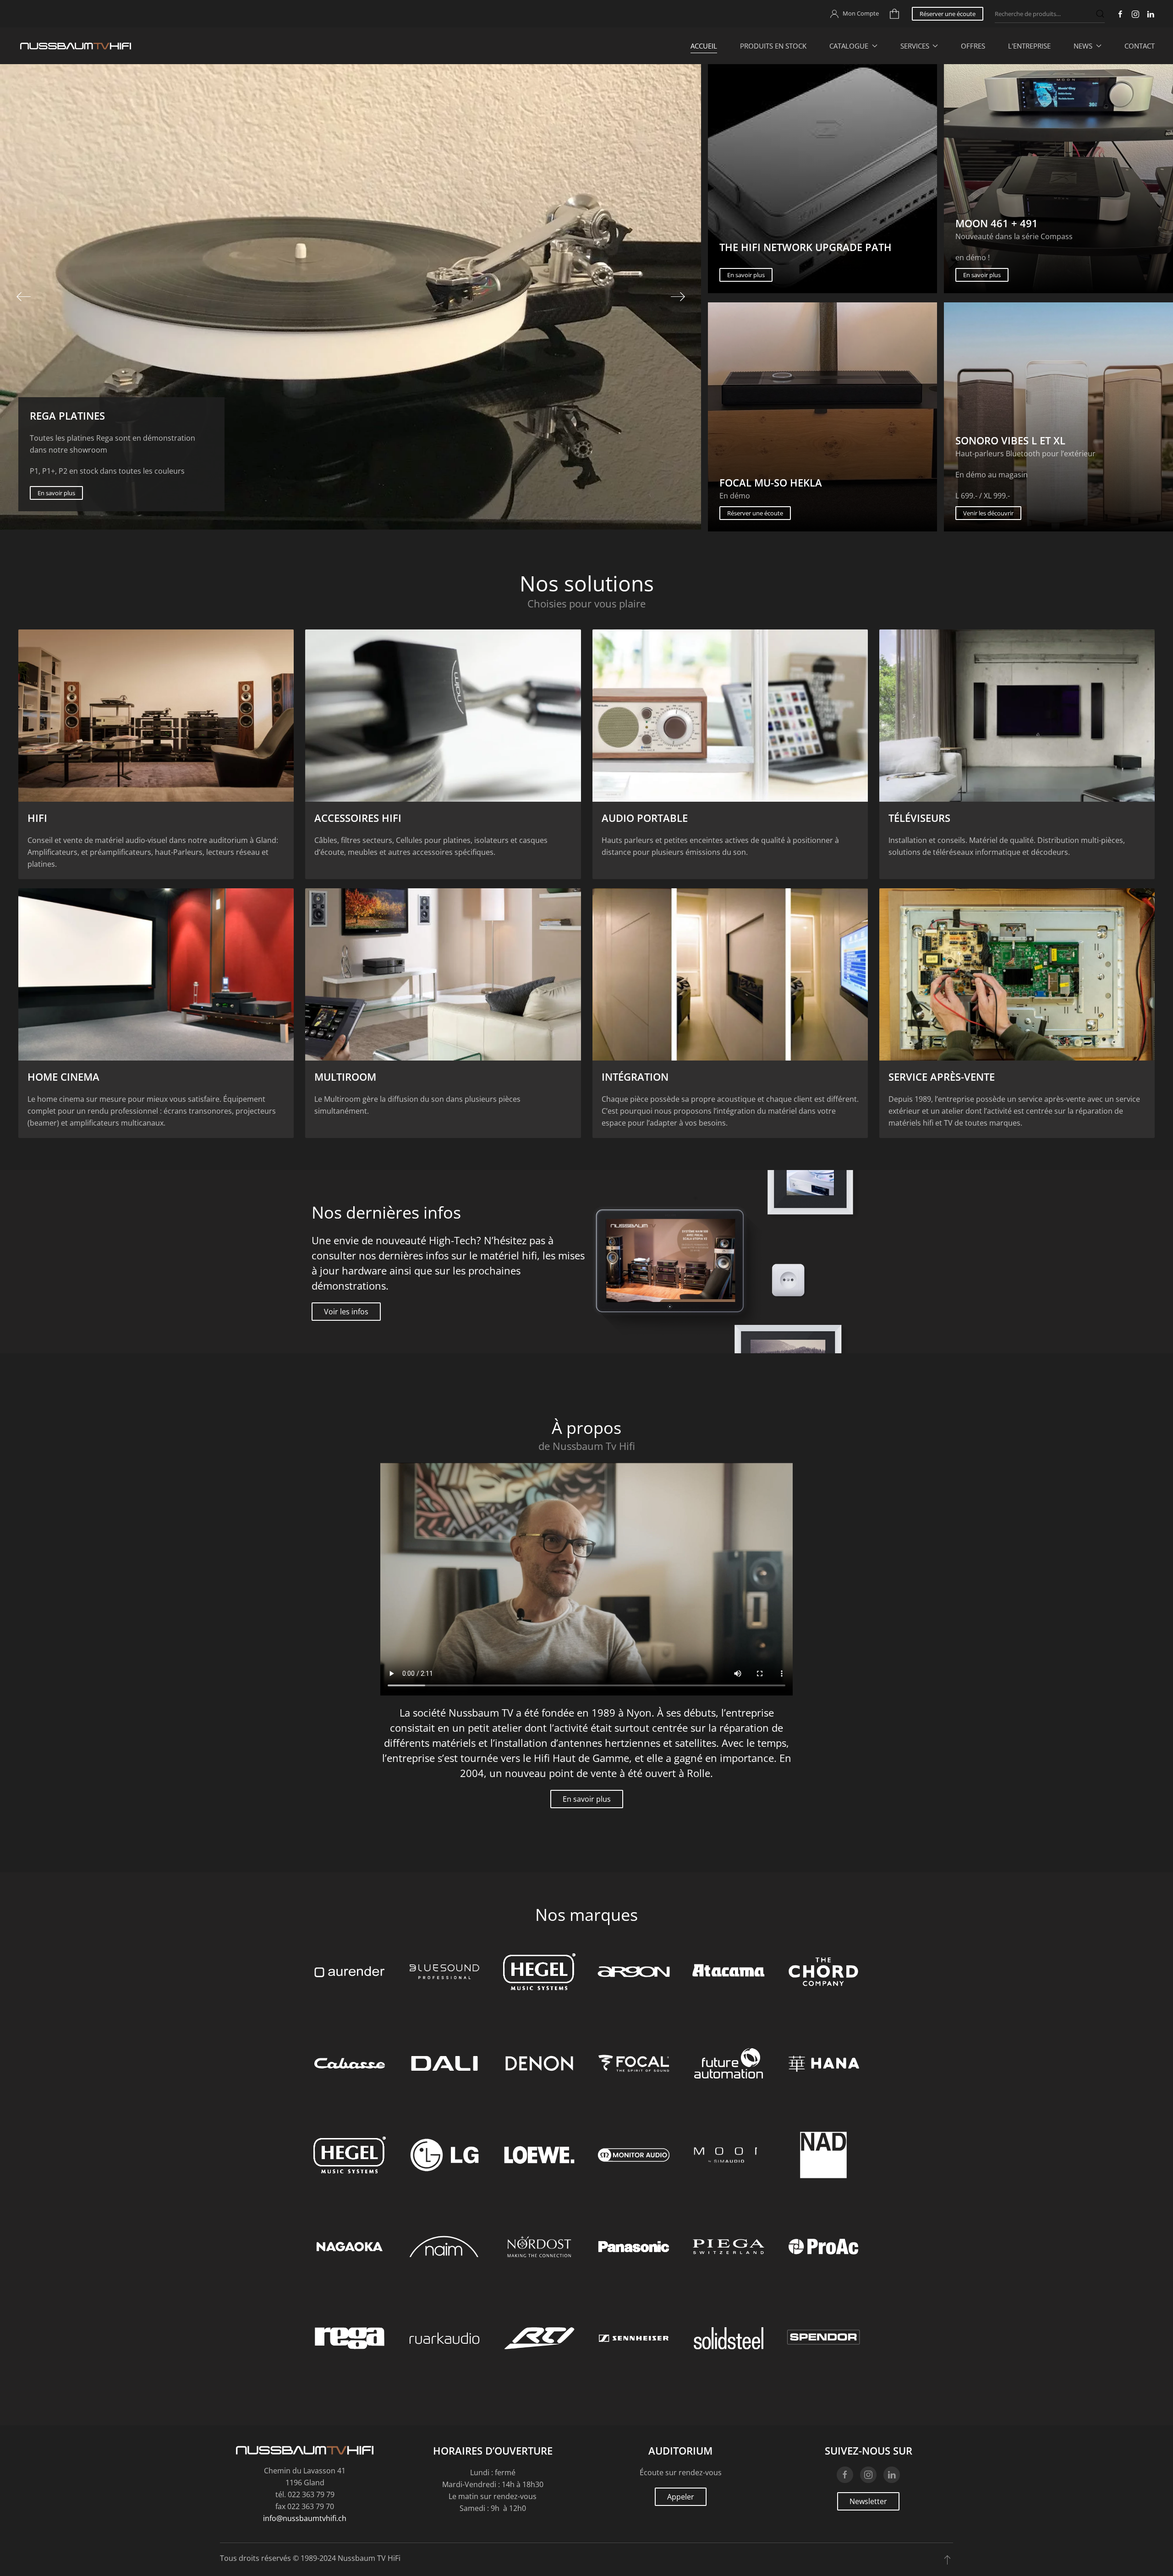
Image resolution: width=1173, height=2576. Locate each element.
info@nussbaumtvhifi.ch (305, 2518)
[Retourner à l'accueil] (76, 46)
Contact (1140, 46)
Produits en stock (773, 46)
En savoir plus (746, 275)
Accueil (704, 46)
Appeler (681, 2497)
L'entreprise (1029, 46)
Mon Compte (861, 13)
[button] (23, 297)
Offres (973, 46)
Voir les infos (346, 1312)
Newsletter (868, 2501)
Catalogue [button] (849, 46)
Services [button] (915, 46)
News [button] (1083, 46)
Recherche (1100, 14)
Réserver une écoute (948, 14)
